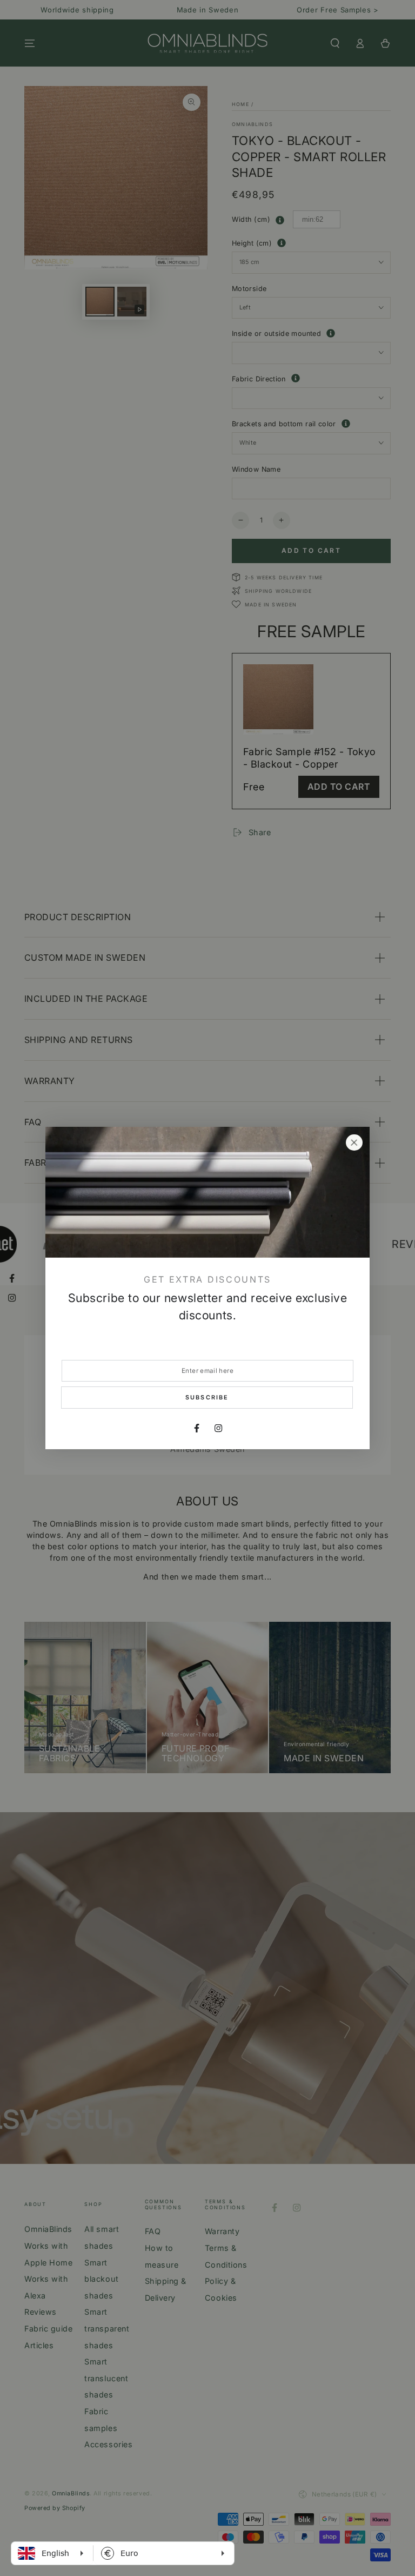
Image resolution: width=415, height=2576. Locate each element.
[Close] (354, 1142)
